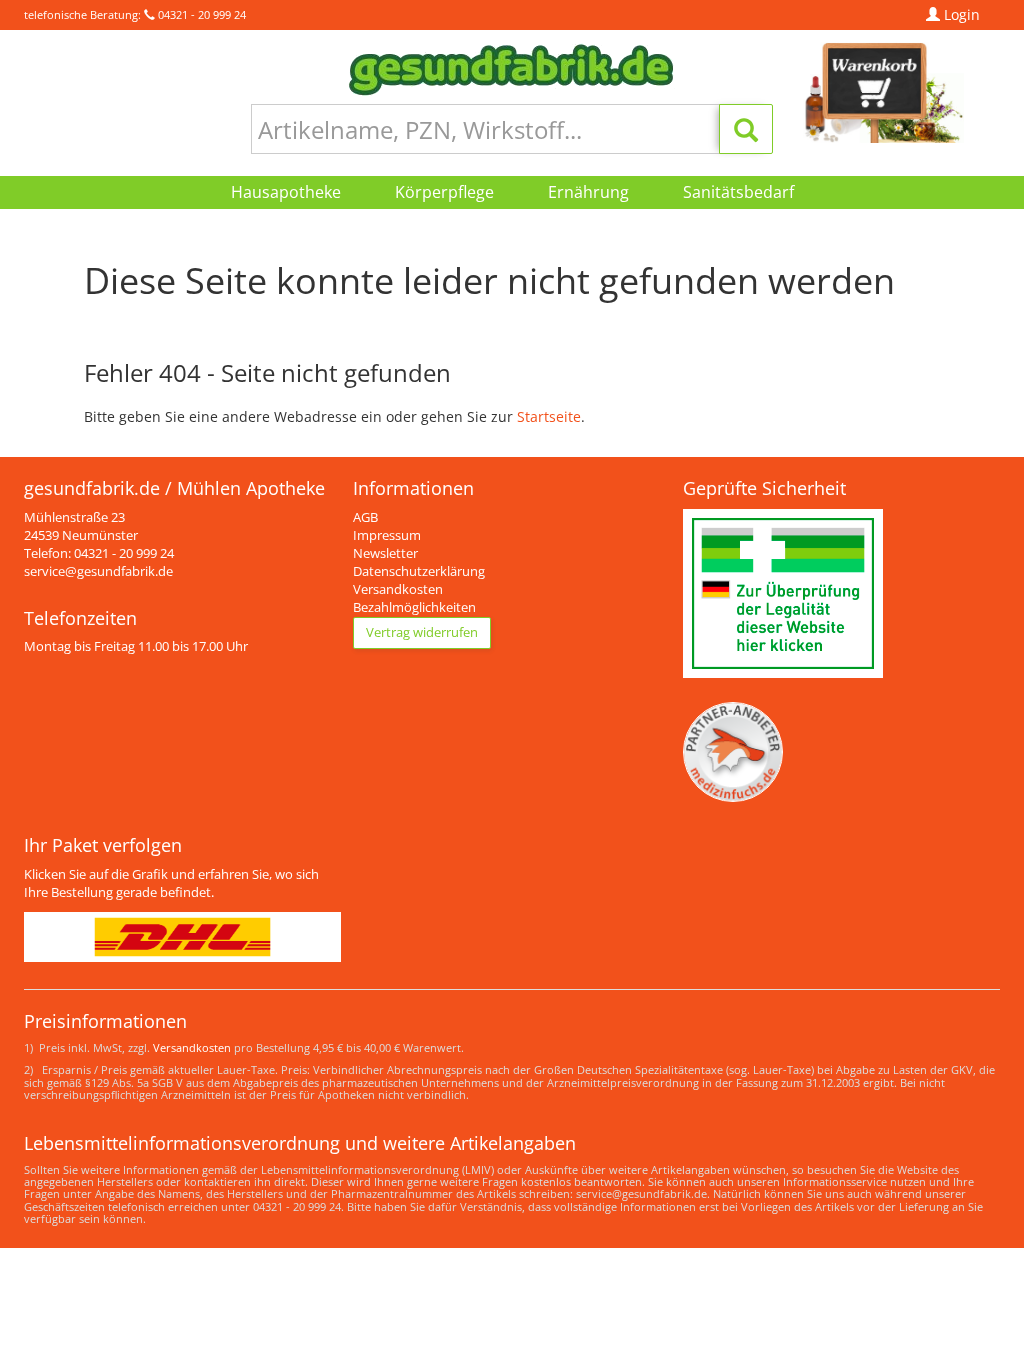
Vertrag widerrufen (422, 632)
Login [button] (960, 14)
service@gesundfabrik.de (98, 571)
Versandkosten (398, 589)
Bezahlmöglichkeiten (414, 607)
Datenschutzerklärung (419, 571)
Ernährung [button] (588, 192)
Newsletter (385, 553)
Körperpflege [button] (444, 192)
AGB (365, 517)
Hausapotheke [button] (286, 192)
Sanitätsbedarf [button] (738, 192)
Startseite (549, 416)
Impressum (387, 535)
